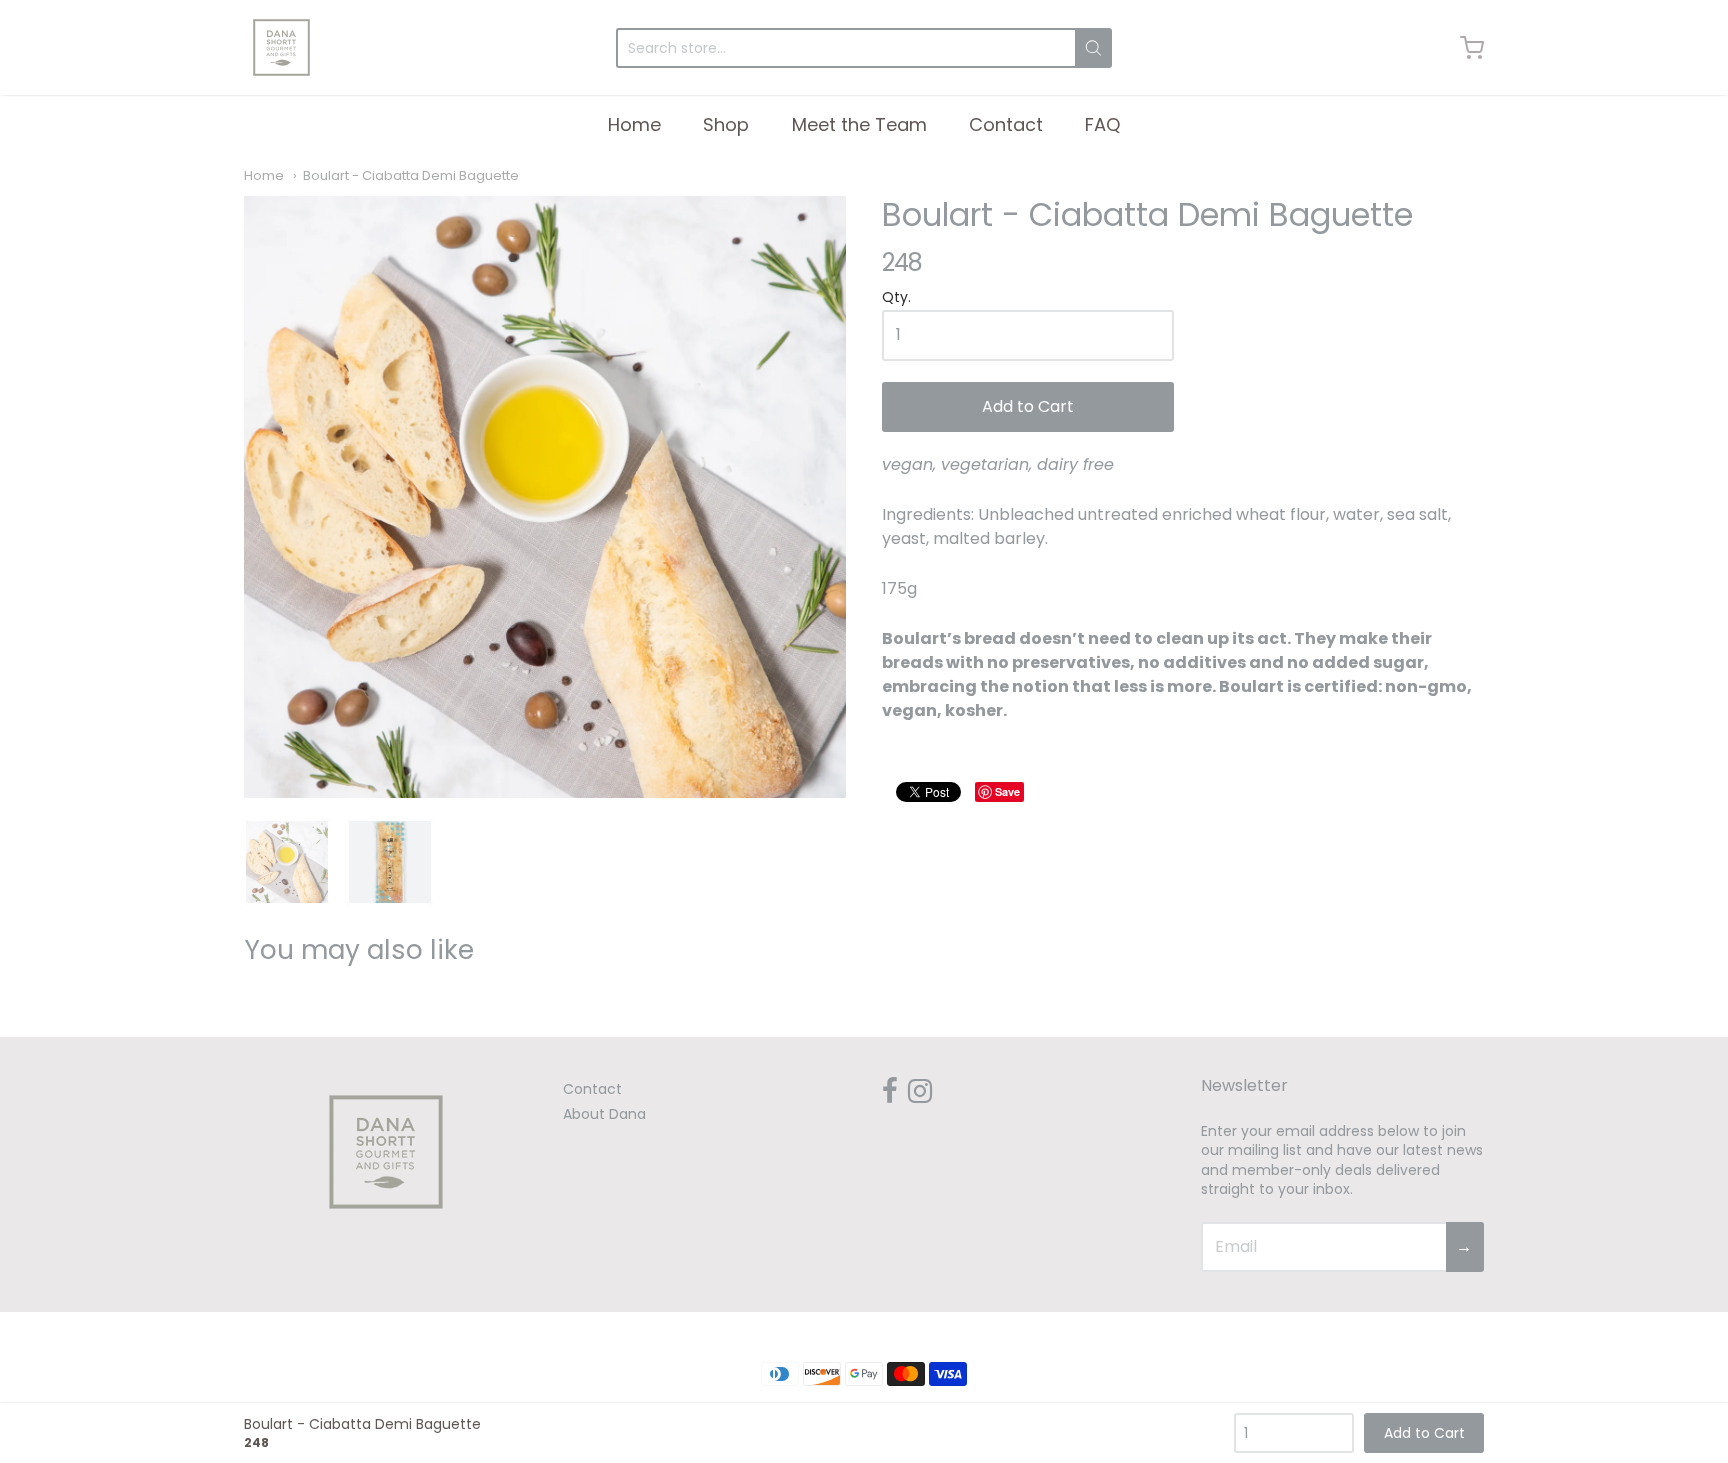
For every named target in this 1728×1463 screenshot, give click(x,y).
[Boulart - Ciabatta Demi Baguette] (545, 497)
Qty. (896, 298)
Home (634, 124)
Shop (726, 124)
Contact (1006, 124)
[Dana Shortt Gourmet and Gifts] (281, 47)
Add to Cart (1028, 406)
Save (1007, 791)
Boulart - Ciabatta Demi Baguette (411, 175)
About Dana (604, 1114)
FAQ (1102, 124)
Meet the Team (859, 124)
